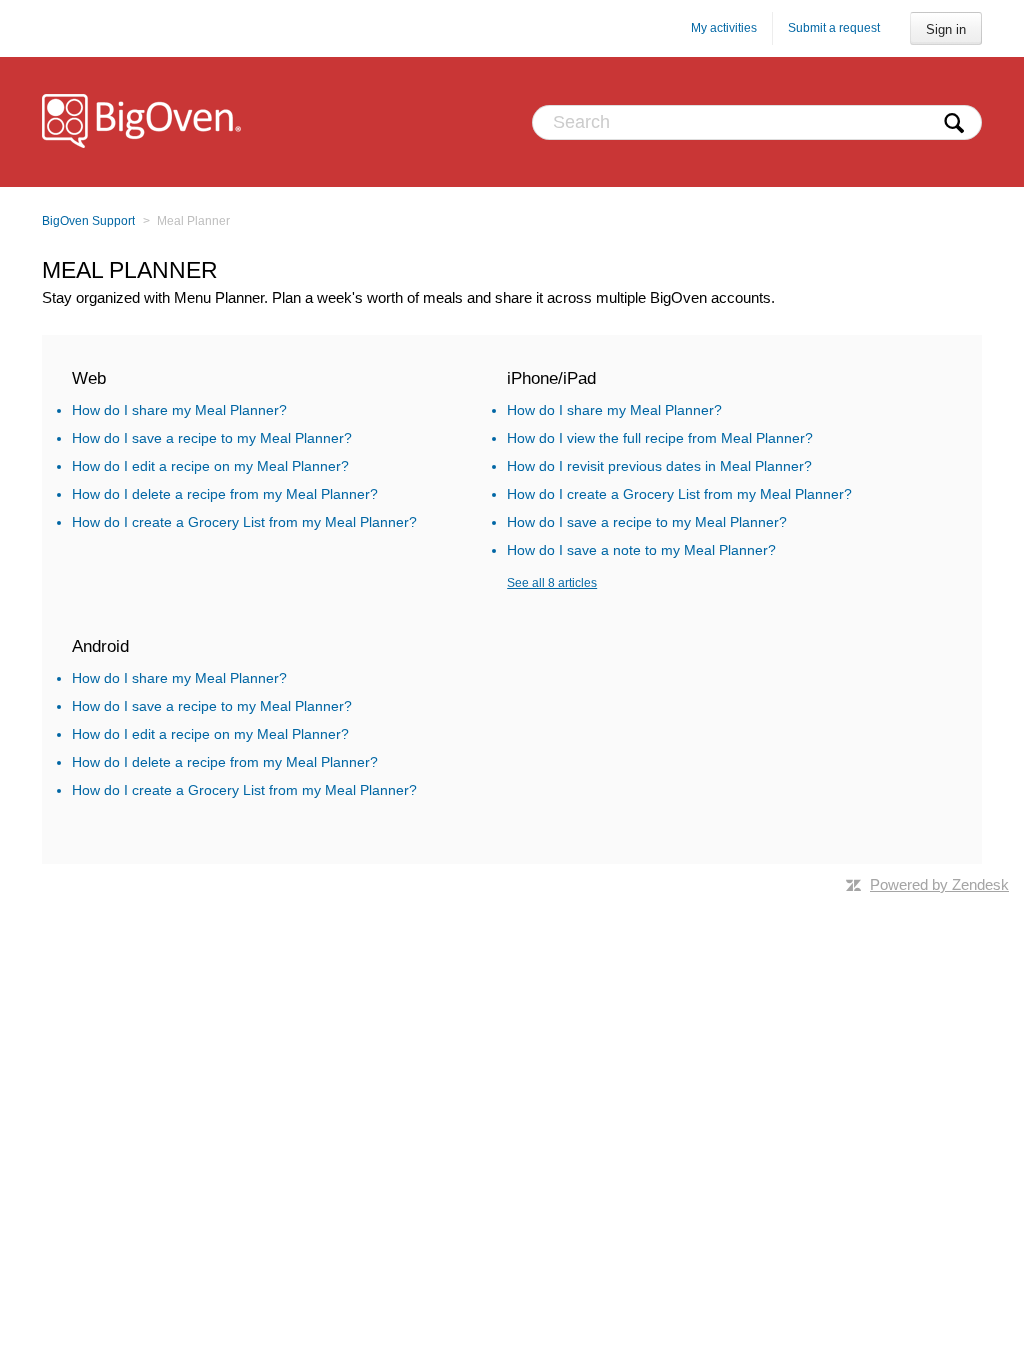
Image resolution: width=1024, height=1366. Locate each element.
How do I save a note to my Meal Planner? (641, 550)
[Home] (143, 122)
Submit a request (834, 28)
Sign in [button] (946, 29)
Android (100, 646)
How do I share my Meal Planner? (179, 410)
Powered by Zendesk (939, 884)
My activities (724, 28)
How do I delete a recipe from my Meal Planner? (225, 494)
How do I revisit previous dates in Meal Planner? (659, 466)
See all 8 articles (552, 583)
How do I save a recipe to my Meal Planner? (212, 438)
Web (89, 378)
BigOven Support (88, 221)
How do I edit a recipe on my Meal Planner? (210, 466)
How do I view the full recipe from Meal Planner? (660, 438)
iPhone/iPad (551, 378)
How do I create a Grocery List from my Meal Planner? (244, 522)
